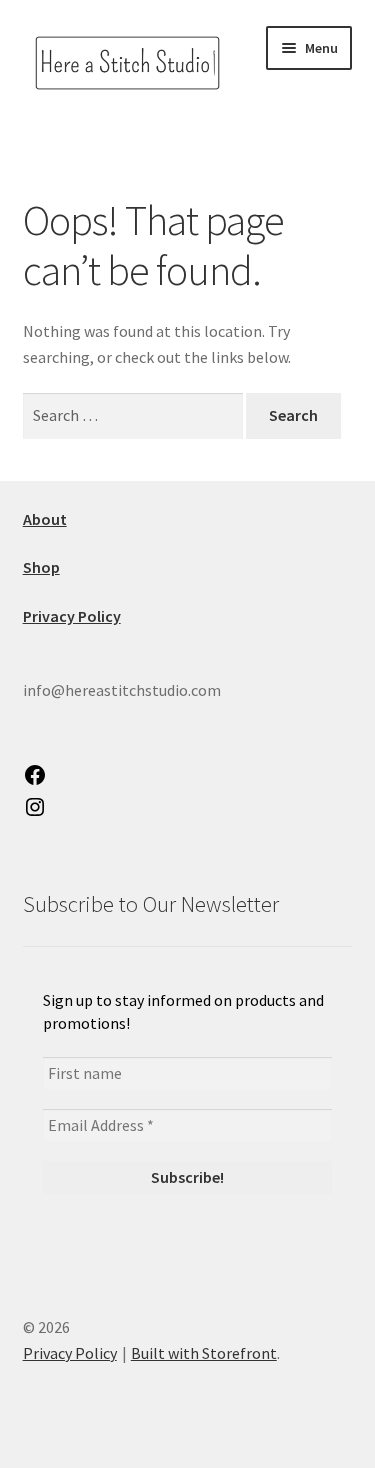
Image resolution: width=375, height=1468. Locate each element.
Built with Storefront (204, 1353)
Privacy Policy (70, 1353)
